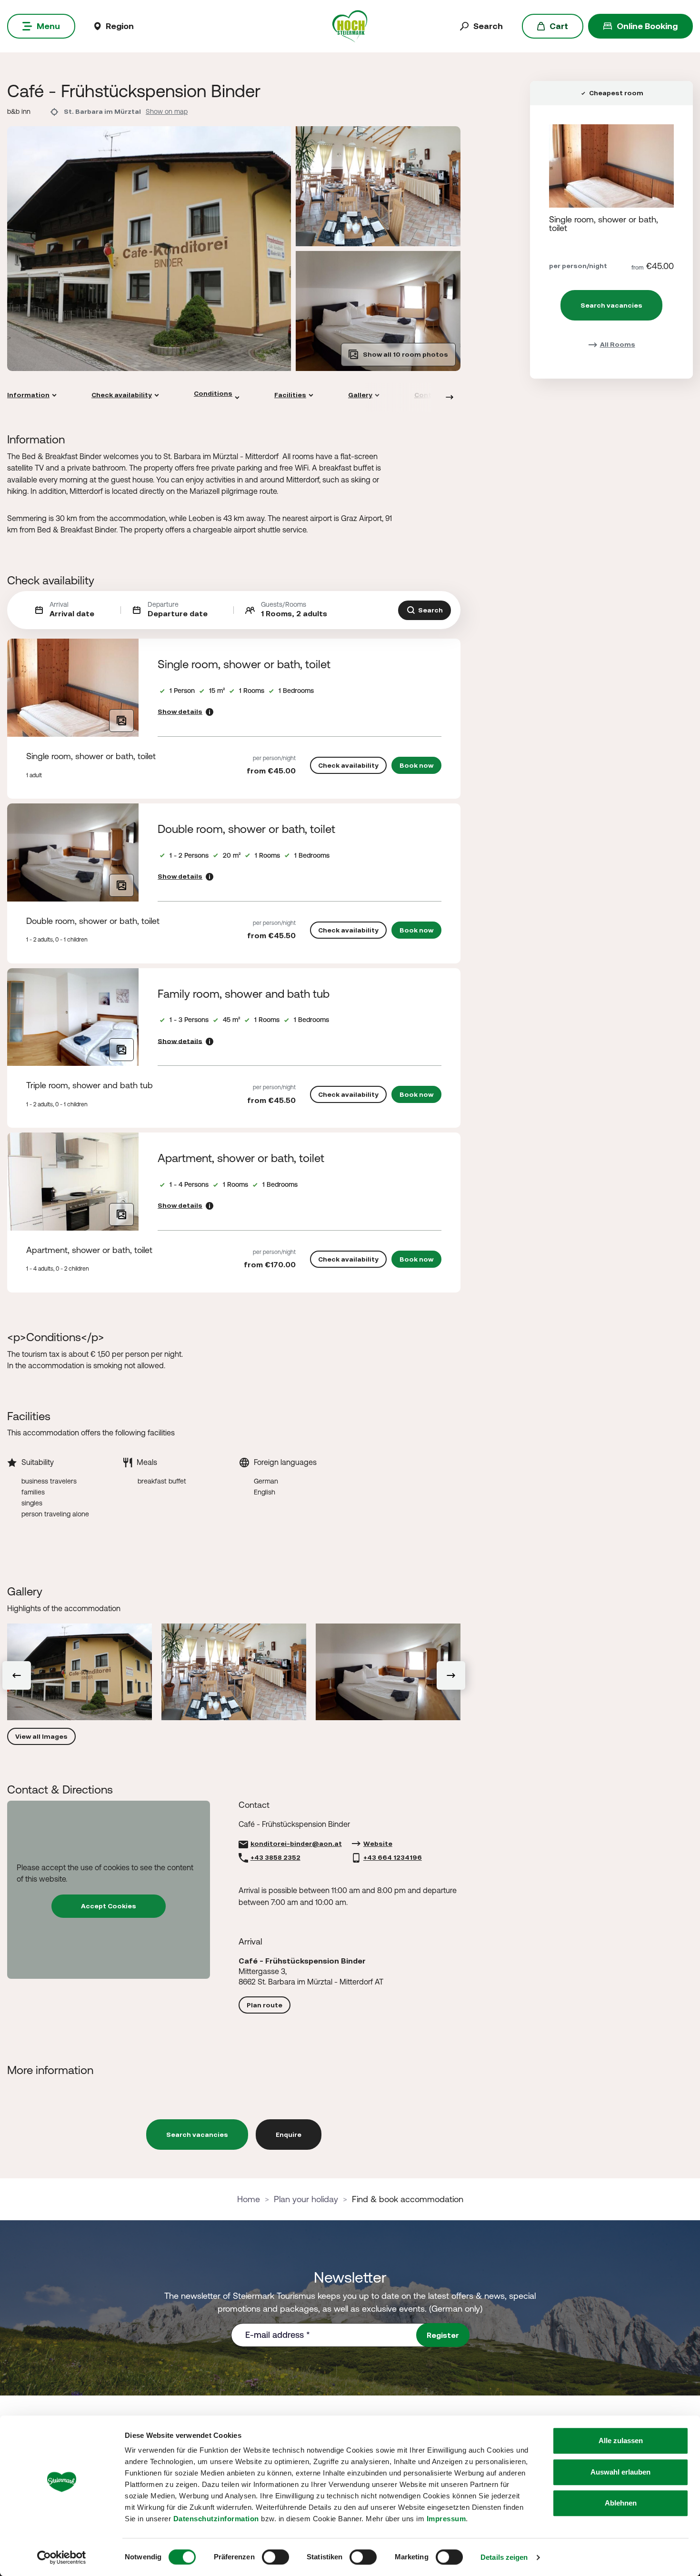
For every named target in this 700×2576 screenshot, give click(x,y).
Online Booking (647, 26)
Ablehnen (621, 2503)
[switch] (275, 2557)
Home (249, 2199)
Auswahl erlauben (620, 2472)
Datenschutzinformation (216, 2519)
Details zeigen (504, 2557)
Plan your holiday (306, 2199)
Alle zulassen (621, 2441)
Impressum (446, 2519)
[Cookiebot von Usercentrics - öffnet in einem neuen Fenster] (62, 2557)
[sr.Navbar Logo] (350, 25)
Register (443, 2335)
